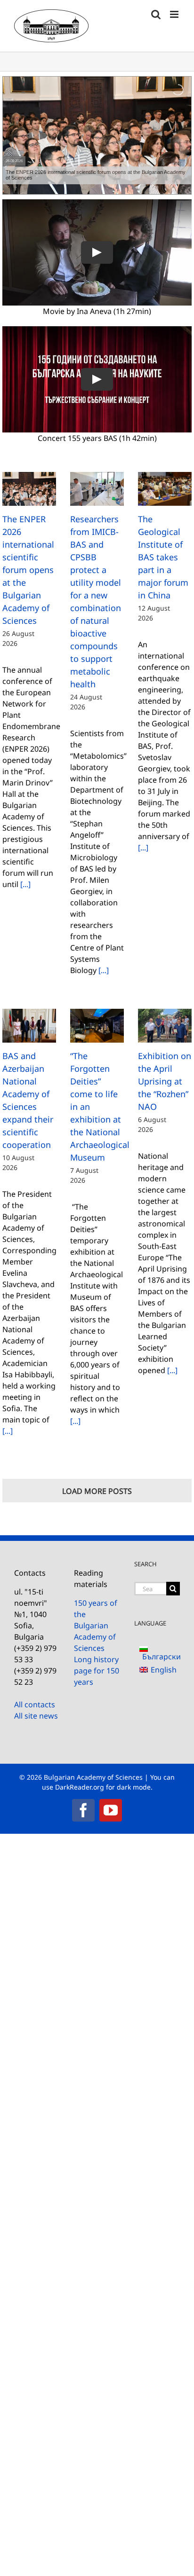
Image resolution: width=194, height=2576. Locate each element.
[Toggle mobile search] (156, 14)
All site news (36, 1716)
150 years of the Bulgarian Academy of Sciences (96, 1626)
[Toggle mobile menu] (175, 14)
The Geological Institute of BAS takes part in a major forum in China (163, 557)
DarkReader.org (80, 1787)
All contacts (35, 1704)
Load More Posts (97, 1491)
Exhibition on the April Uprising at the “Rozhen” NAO (165, 1081)
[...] (24, 884)
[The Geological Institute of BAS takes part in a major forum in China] (165, 489)
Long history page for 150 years (97, 1671)
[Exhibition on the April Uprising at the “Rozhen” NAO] (165, 1026)
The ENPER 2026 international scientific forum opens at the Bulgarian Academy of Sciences (28, 570)
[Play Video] (97, 252)
